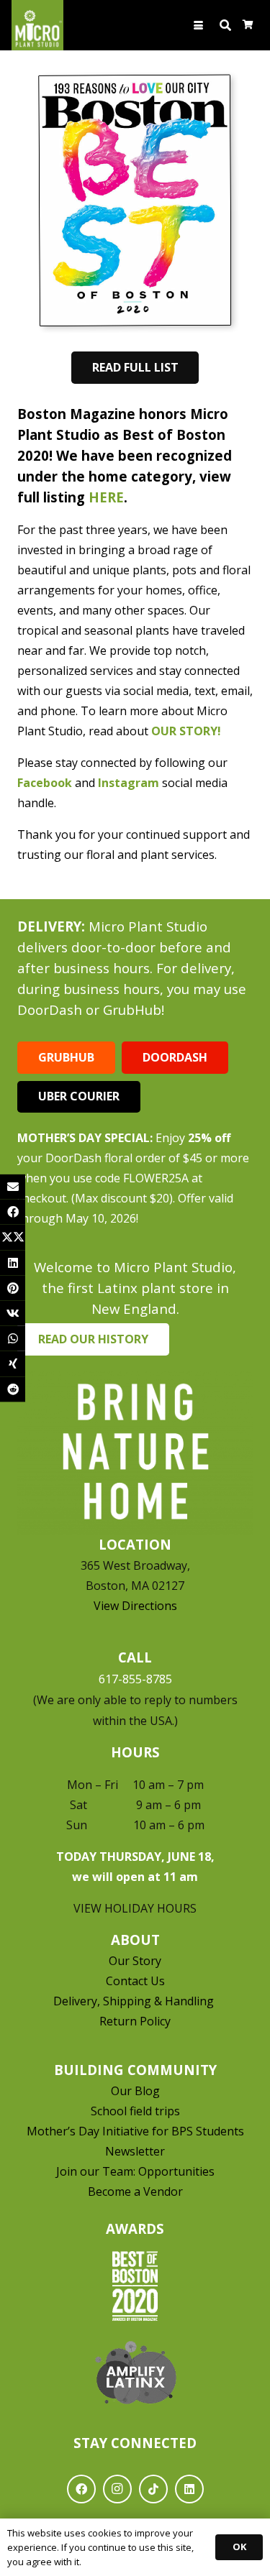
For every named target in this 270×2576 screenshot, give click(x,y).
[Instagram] (117, 2489)
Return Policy (135, 2021)
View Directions (135, 1606)
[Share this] (13, 1212)
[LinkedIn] (189, 2489)
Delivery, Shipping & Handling (135, 2001)
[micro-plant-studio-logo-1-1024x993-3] (37, 25)
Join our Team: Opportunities (135, 2171)
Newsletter (135, 2151)
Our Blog (135, 2091)
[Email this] (13, 1187)
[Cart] (248, 25)
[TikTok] (153, 2489)
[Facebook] (81, 2489)
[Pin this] (13, 1288)
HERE (106, 497)
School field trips (135, 2111)
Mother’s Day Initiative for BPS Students (135, 2131)
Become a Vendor (135, 2191)
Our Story (135, 1961)
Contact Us (135, 1981)
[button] (199, 26)
